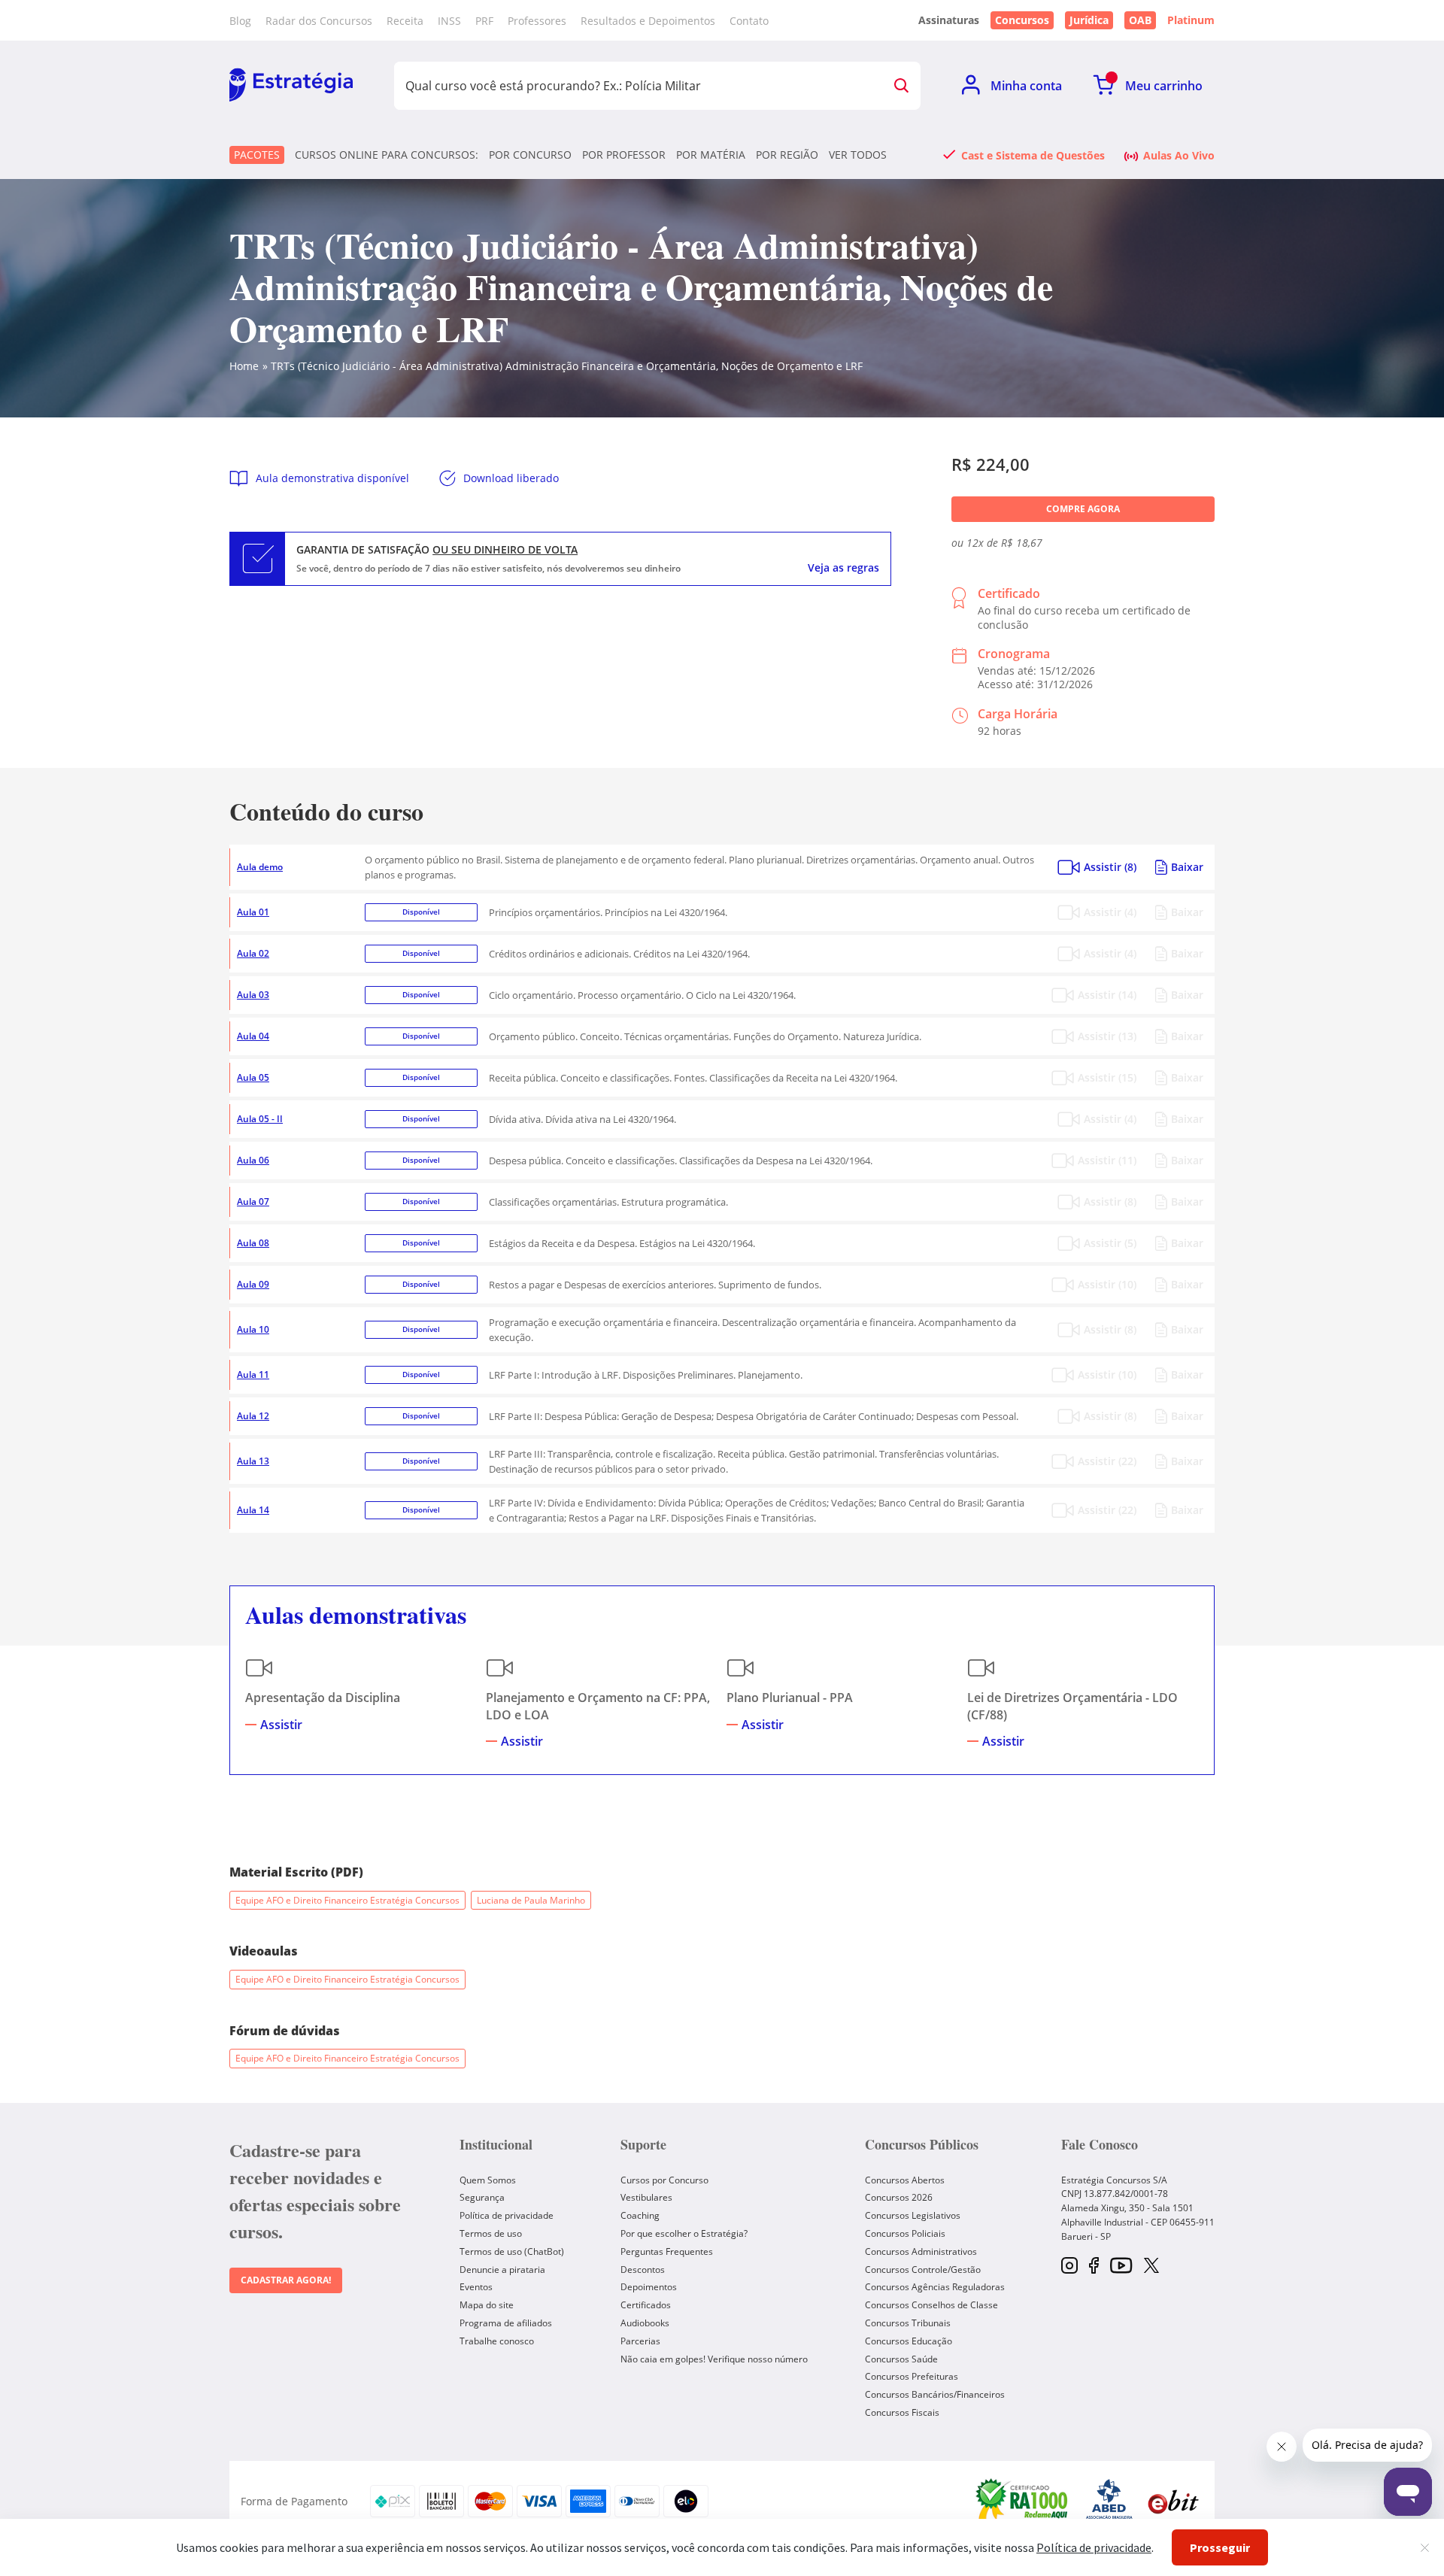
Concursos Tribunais (908, 2323)
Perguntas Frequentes (667, 2251)
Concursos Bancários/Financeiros (935, 2394)
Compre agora (1083, 509)
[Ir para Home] (291, 86)
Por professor (624, 155)
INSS (449, 21)
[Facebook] (1094, 2267)
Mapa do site (487, 2305)
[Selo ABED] (1109, 2502)
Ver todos (858, 155)
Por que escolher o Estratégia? (684, 2233)
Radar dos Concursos (319, 21)
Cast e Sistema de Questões (1033, 155)
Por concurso (530, 155)
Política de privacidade (507, 2215)
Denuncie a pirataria (502, 2270)
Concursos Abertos (905, 2180)
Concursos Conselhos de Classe (931, 2305)
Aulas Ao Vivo (1179, 155)
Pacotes (257, 155)
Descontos (643, 2270)
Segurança (482, 2197)
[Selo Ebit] (1173, 2501)
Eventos (476, 2287)
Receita (405, 21)
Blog (240, 21)
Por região (787, 155)
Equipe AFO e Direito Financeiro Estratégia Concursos (347, 1900)
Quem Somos (488, 2180)
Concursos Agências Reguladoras (935, 2287)
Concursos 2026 (899, 2197)
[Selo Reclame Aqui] (1023, 2502)
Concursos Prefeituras (912, 2376)
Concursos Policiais (905, 2233)
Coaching (640, 2215)
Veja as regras (843, 568)
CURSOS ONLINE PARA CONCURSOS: (387, 155)
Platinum (1191, 20)
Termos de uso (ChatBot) (512, 2251)
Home (244, 366)
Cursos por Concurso (664, 2180)
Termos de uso (491, 2233)
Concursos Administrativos (921, 2251)
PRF (484, 21)
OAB (1140, 20)
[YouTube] (1121, 2267)
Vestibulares (646, 2197)
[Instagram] (1069, 2267)
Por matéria (711, 155)
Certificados (646, 2305)
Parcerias (640, 2341)
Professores (537, 21)
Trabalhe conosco (497, 2341)
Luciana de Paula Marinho (531, 1900)
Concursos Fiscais (902, 2412)
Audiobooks (645, 2323)
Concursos (1022, 20)
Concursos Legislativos (913, 2215)
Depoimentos (649, 2287)
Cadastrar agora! (286, 2280)
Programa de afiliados (506, 2323)
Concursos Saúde (901, 2359)
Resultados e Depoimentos (648, 21)
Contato (749, 21)
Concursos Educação (909, 2341)
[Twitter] (1151, 2267)
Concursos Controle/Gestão (923, 2270)
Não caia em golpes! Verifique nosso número (714, 2359)
